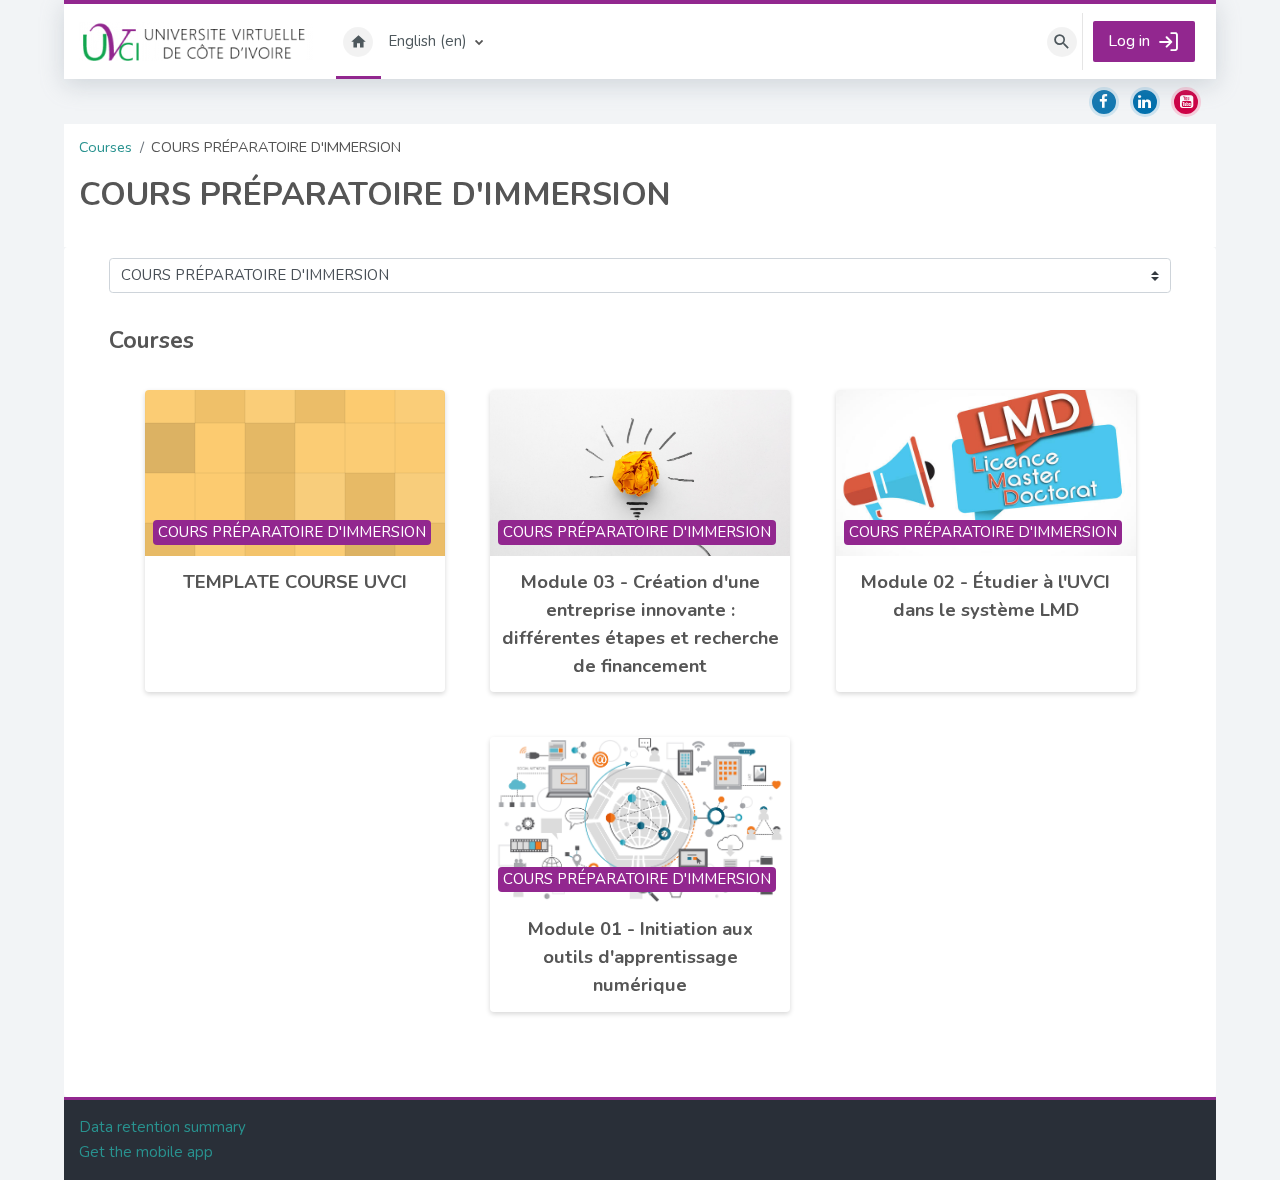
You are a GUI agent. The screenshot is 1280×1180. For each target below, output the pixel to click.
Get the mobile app (146, 1152)
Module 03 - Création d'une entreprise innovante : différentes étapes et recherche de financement (640, 623)
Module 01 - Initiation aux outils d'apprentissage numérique (640, 957)
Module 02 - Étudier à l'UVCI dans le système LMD (985, 596)
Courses (105, 147)
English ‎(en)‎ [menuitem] (427, 41)
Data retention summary (162, 1127)
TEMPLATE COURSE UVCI (295, 582)
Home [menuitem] (358, 41)
